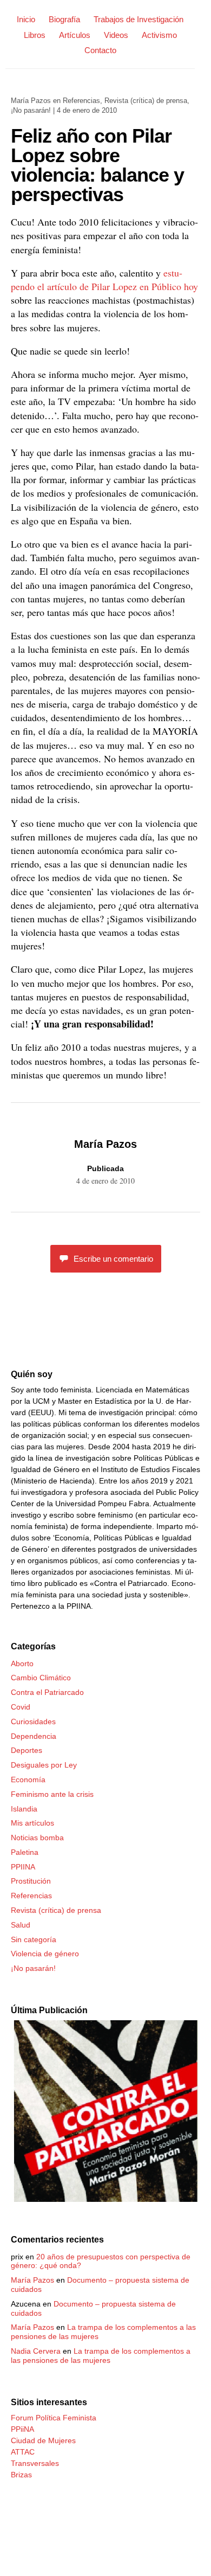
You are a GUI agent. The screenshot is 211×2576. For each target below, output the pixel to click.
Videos (116, 35)
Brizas (21, 2475)
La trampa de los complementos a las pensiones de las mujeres (101, 2356)
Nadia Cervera (36, 2351)
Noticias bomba (37, 1838)
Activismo (159, 35)
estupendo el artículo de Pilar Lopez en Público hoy (104, 280)
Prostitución (31, 1881)
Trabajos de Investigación (139, 19)
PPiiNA (22, 2429)
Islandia (24, 1809)
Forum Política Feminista (54, 2418)
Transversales (35, 2463)
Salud (21, 1925)
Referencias (81, 101)
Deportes (27, 1750)
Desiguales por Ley (44, 1765)
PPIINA (23, 1867)
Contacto (100, 50)
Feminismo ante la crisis (52, 1794)
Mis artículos (32, 1823)
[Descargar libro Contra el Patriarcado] (105, 2199)
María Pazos (31, 101)
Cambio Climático (41, 1678)
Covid (21, 1707)
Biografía (64, 19)
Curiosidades (33, 1721)
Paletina (25, 1852)
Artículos (75, 35)
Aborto (22, 1663)
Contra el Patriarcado (47, 1692)
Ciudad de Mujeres (43, 2440)
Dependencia (34, 1736)
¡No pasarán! (31, 110)
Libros (35, 35)
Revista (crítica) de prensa (146, 101)
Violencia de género (45, 1954)
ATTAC (23, 2452)
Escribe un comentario (113, 1259)
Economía (28, 1780)
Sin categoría (34, 1939)
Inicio (26, 19)
